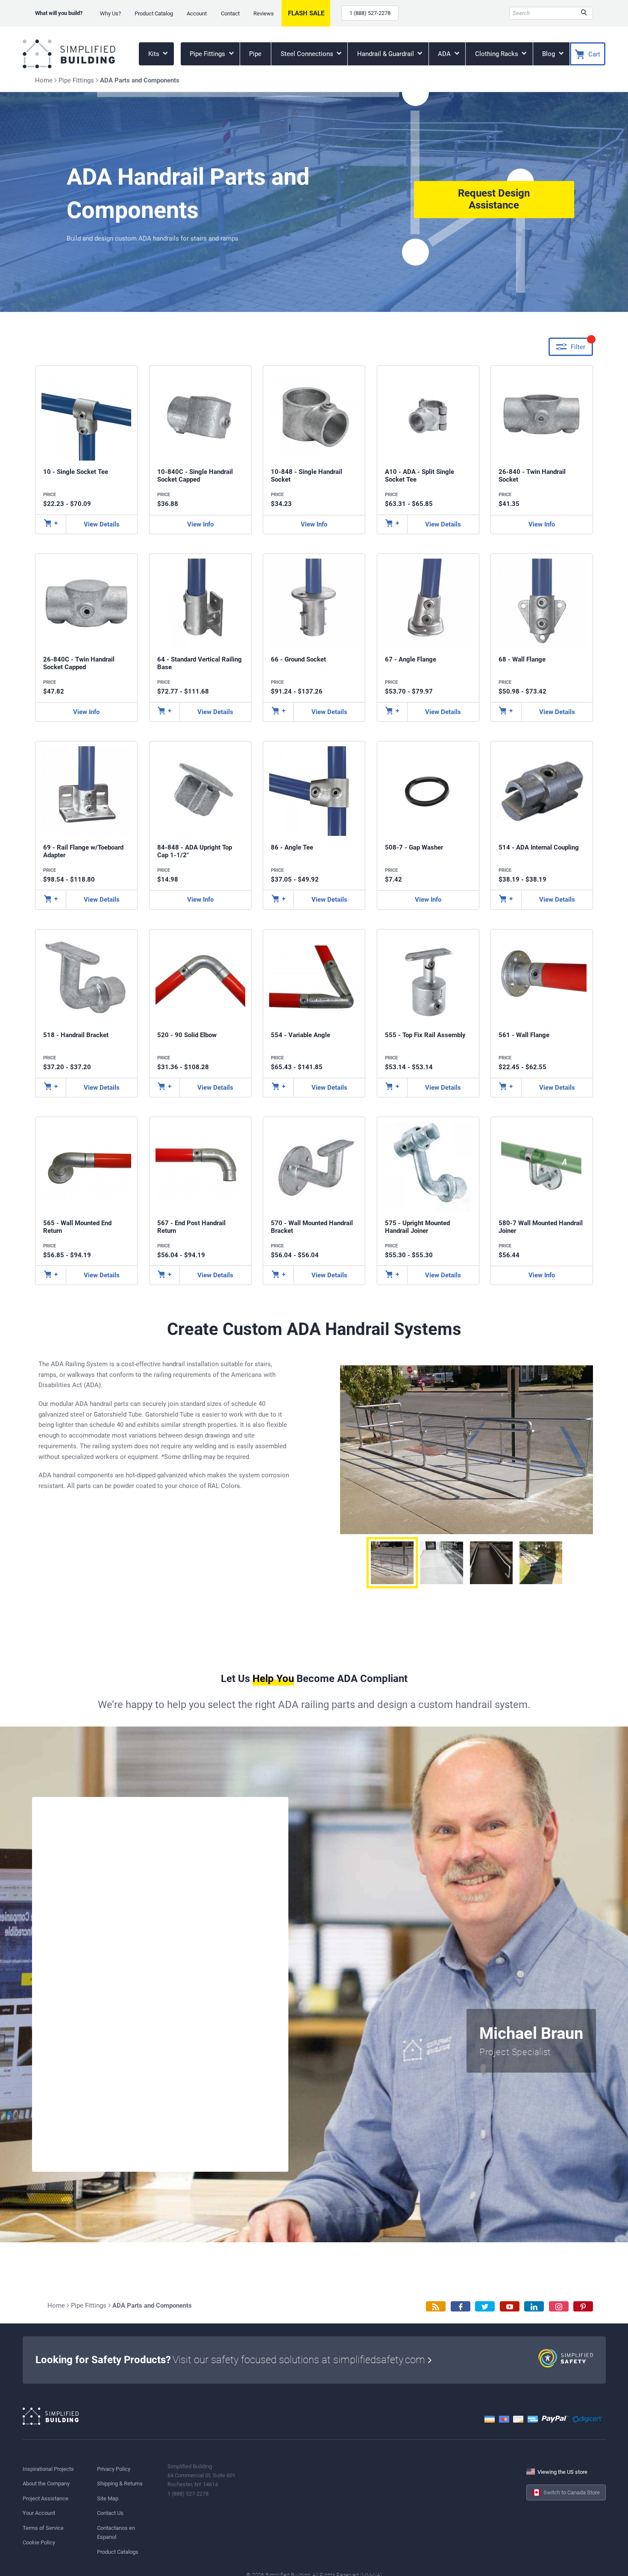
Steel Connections (308, 54)
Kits (155, 54)
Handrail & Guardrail (386, 54)
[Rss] (436, 2307)
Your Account (39, 2513)
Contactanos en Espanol (116, 2532)
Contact (230, 13)
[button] (392, 1563)
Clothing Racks (497, 54)
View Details (102, 524)
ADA (445, 54)
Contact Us (110, 2513)
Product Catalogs (118, 2552)
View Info (200, 524)
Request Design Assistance (494, 200)
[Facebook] (461, 2307)
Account (197, 13)
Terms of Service (43, 2528)
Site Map (108, 2498)
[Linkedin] (534, 2307)
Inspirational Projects (48, 2469)
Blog (549, 54)
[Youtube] (510, 2307)
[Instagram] (559, 2307)
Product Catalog (154, 13)
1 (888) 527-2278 (370, 13)
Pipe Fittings (208, 54)
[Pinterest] (583, 2307)
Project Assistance (45, 2498)
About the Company (46, 2483)
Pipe (255, 54)
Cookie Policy (39, 2542)
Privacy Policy (114, 2469)
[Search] (584, 13)
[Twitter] (485, 2307)
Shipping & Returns (120, 2483)
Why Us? (110, 13)
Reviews (264, 13)
